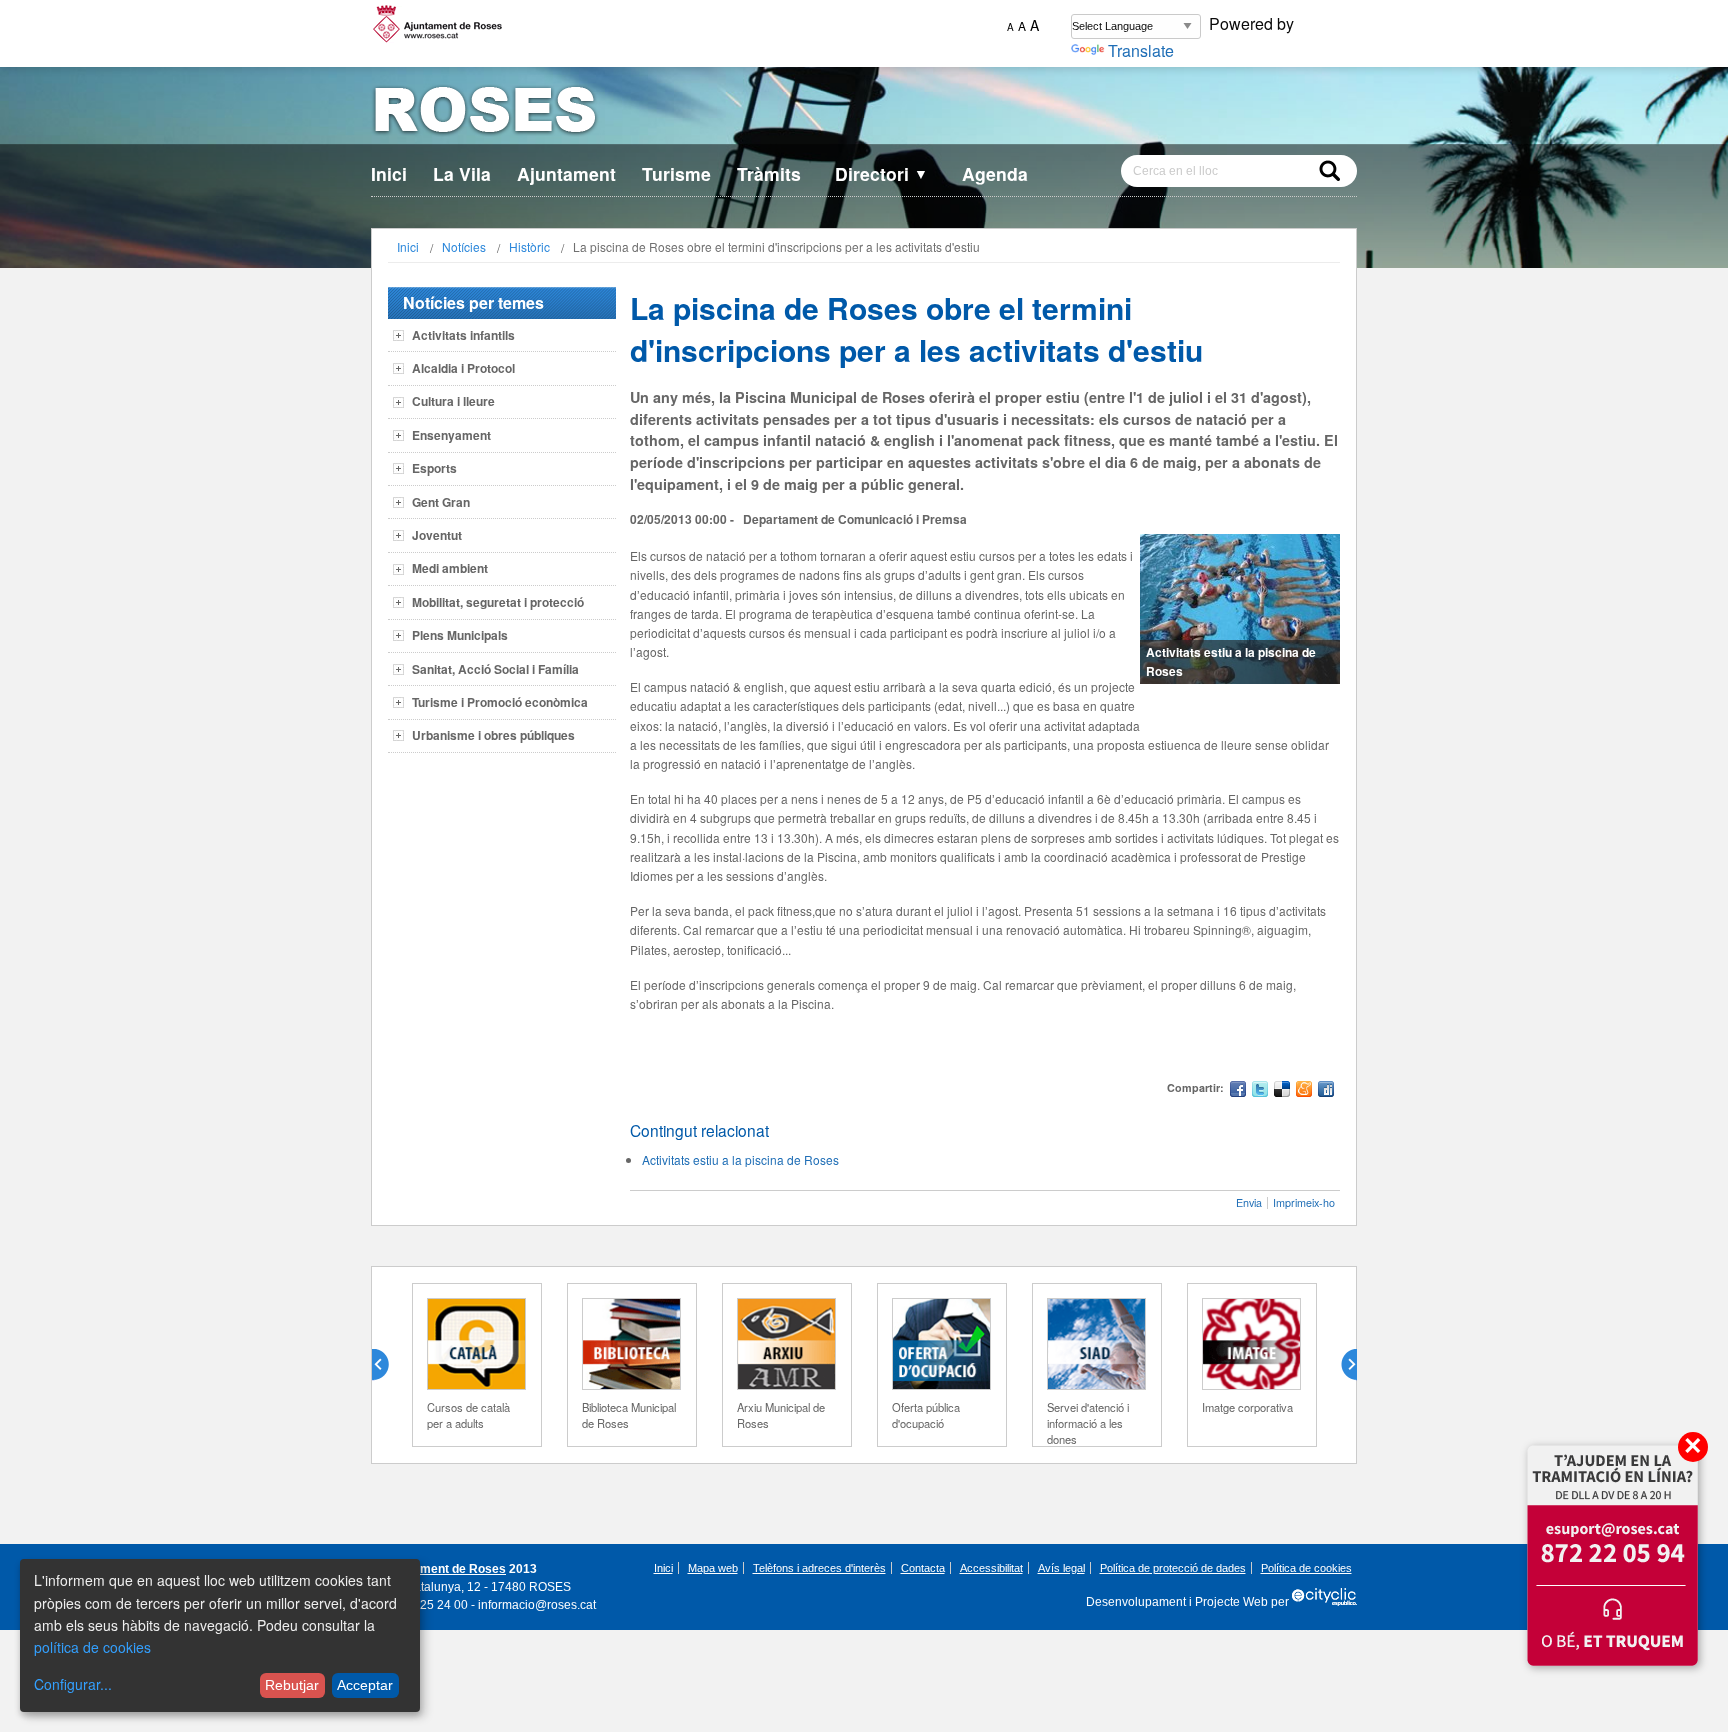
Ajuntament (566, 173)
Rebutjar (292, 1685)
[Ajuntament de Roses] (864, 113)
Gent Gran (441, 502)
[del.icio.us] (1282, 1091)
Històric (529, 246)
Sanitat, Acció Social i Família (495, 669)
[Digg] (1326, 1091)
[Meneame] (1304, 1091)
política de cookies (92, 1647)
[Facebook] (1238, 1091)
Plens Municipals (460, 635)
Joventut (437, 535)
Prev (388, 1365)
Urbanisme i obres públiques (493, 735)
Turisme (676, 173)
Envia (1249, 1202)
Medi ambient (450, 568)
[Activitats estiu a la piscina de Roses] (1240, 609)
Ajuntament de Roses (444, 1569)
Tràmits (769, 173)
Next (1341, 1365)
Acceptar (365, 1685)
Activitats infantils (463, 335)
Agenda (995, 173)
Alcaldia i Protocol (463, 368)
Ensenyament (451, 435)
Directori (881, 173)
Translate (1141, 50)
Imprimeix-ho (1304, 1202)
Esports (434, 468)
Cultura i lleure (453, 401)
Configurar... (73, 1684)
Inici (389, 173)
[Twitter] (1260, 1091)
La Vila (462, 173)
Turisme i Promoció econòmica (500, 702)
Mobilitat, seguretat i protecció (498, 602)
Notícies (464, 246)
